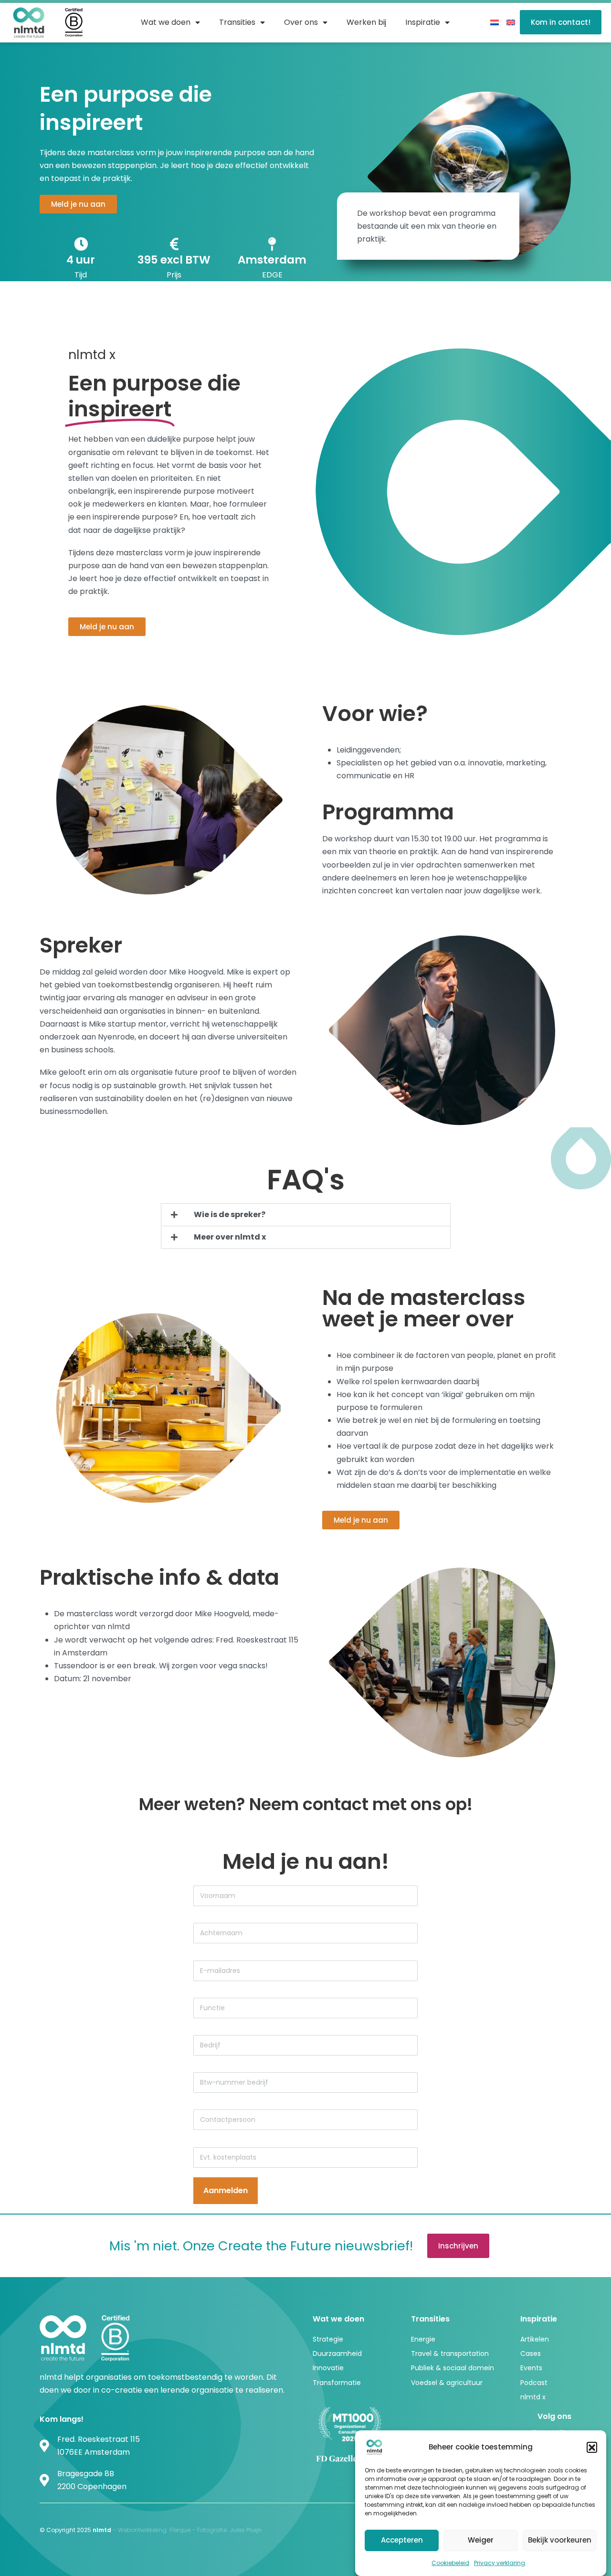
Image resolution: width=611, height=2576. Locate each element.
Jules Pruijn (246, 2530)
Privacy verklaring (500, 2563)
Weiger (481, 2540)
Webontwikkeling (142, 2530)
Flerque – (183, 2530)
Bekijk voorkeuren (560, 2540)
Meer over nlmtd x (230, 1237)
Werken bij (366, 22)
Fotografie (212, 2530)
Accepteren (402, 2540)
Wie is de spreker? (230, 1214)
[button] (592, 2447)
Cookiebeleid (450, 2563)
